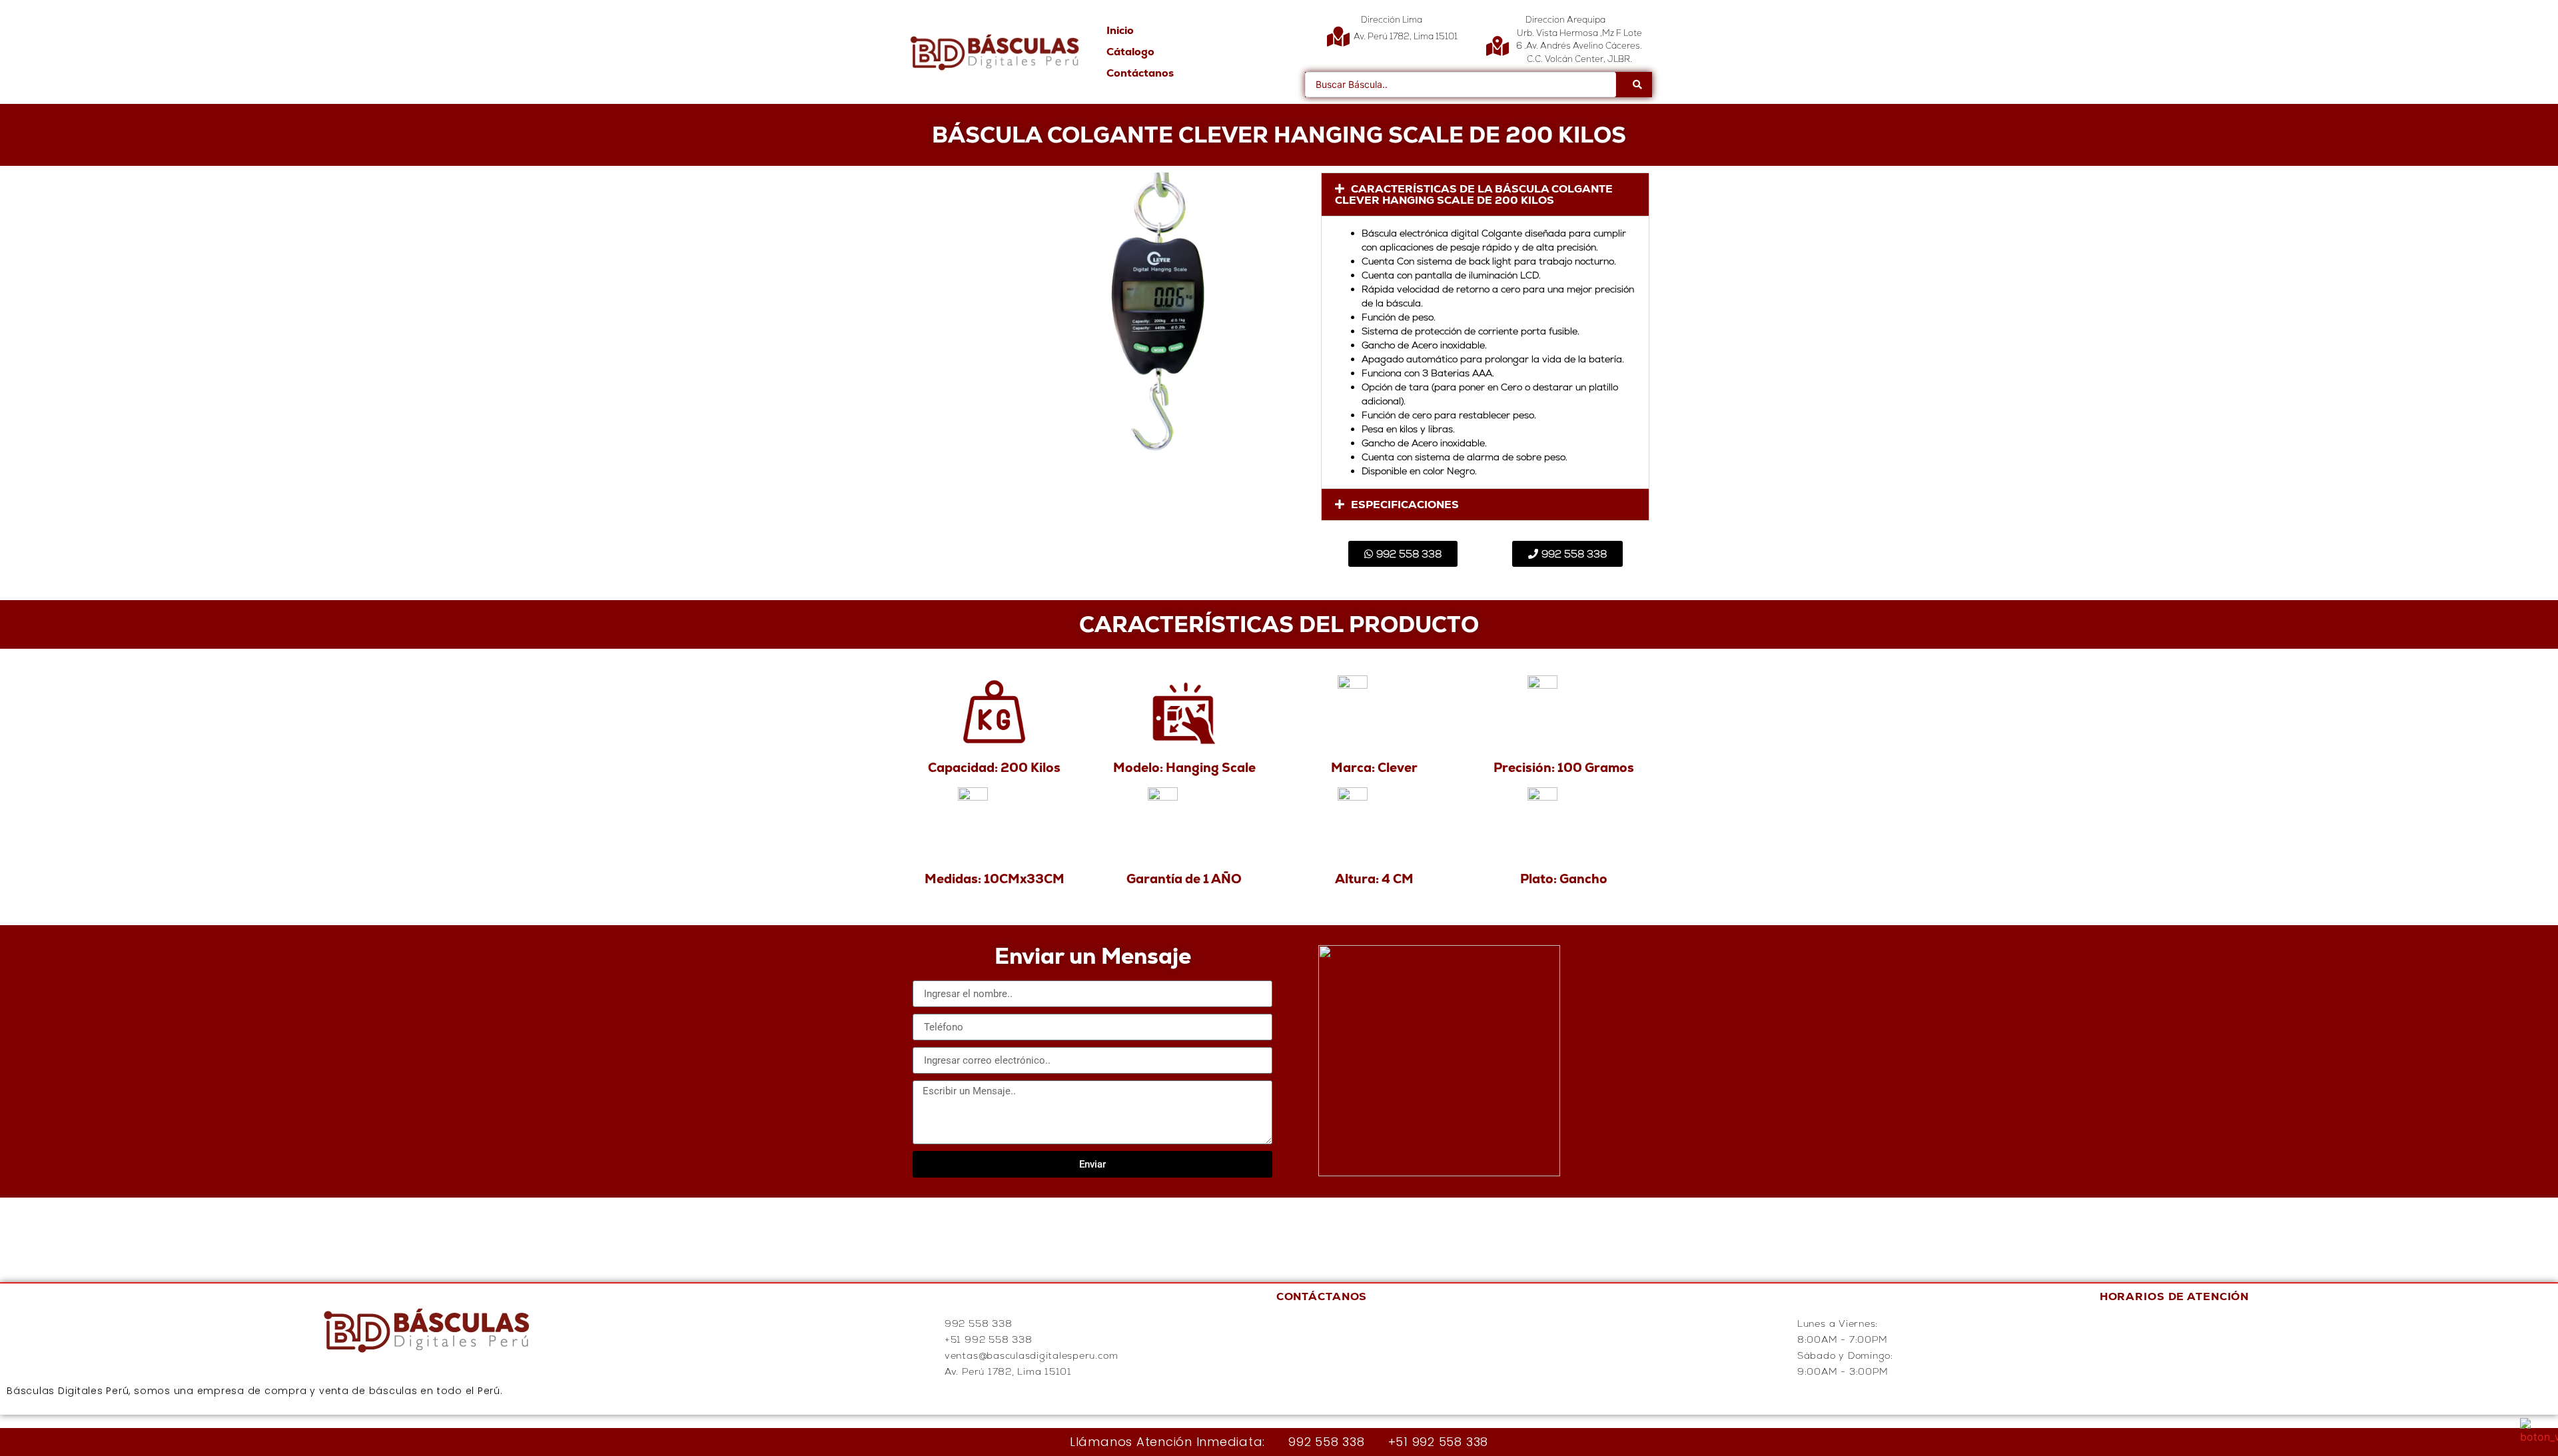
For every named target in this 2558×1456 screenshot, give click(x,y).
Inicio (1120, 30)
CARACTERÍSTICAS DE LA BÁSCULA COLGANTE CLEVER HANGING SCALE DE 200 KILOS (1474, 194)
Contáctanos (1140, 73)
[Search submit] (1637, 85)
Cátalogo (1130, 52)
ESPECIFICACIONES (1405, 505)
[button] (1485, 194)
